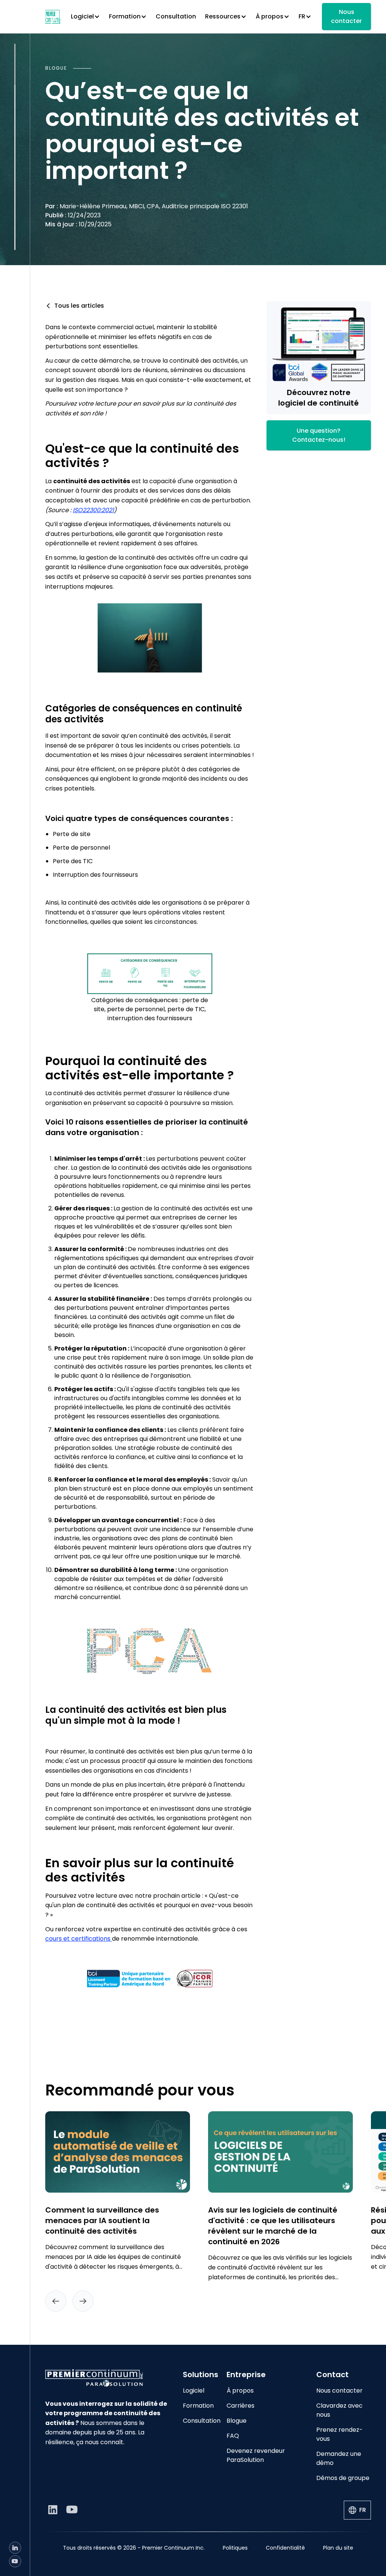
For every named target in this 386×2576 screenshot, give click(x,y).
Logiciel (194, 2391)
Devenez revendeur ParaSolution (256, 2455)
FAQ (233, 2436)
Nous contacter (346, 16)
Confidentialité (285, 2548)
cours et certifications (79, 1939)
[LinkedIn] (15, 2548)
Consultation (176, 16)
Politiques (235, 2548)
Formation (198, 2406)
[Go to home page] (108, 2378)
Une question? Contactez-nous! (319, 435)
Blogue (237, 2421)
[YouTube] (15, 2561)
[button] (85, 17)
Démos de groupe (343, 2478)
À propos (240, 2391)
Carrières (240, 2406)
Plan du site (338, 2548)
